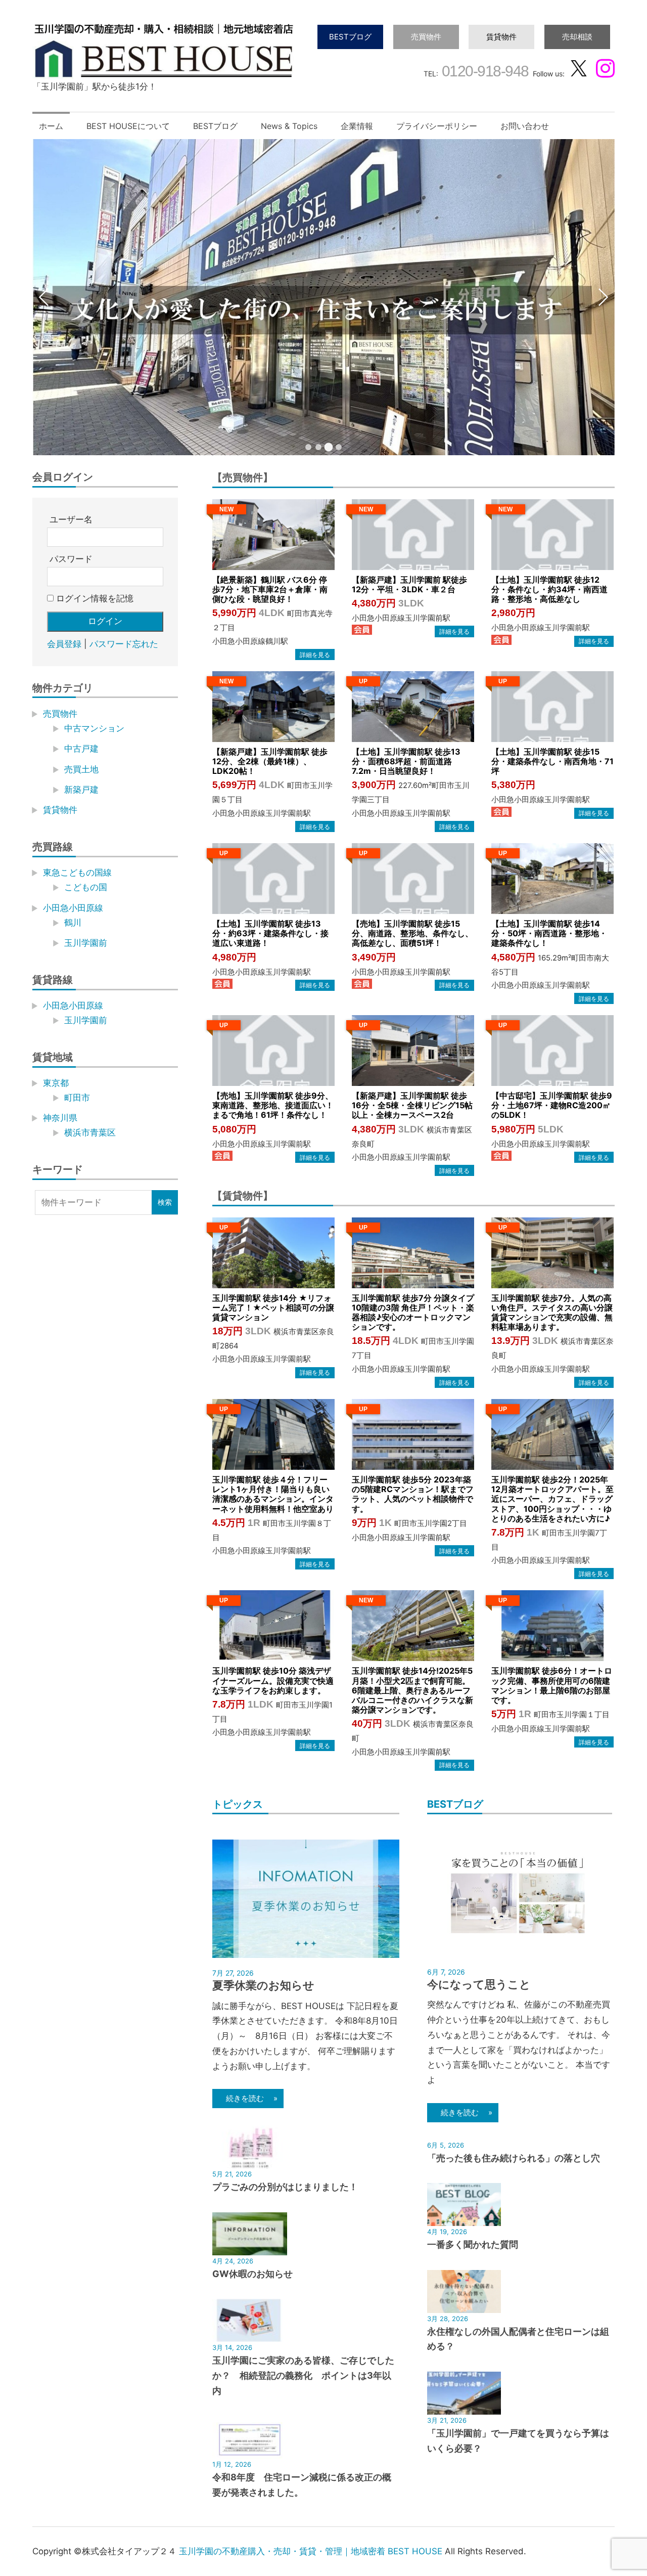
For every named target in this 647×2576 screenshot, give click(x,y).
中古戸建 (81, 749)
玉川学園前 (86, 943)
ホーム (51, 126)
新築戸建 (81, 790)
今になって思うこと (479, 1984)
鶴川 (73, 923)
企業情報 (357, 126)
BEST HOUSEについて (128, 126)
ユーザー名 (71, 519)
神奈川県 (60, 1118)
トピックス (238, 1804)
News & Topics (289, 126)
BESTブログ (350, 37)
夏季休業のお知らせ (263, 1985)
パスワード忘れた (124, 644)
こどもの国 (86, 887)
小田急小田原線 (73, 908)
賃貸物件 (501, 37)
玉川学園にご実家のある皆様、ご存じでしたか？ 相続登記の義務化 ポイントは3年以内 (303, 2375)
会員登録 (64, 644)
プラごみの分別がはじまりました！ (285, 2187)
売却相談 (577, 37)
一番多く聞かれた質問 (473, 2244)
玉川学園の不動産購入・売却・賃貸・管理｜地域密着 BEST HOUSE (311, 2551)
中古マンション (94, 728)
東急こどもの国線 (77, 872)
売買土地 (81, 769)
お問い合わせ (525, 126)
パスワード (71, 559)
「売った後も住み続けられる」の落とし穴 (514, 2158)
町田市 (77, 1098)
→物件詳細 (315, 654)
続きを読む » (248, 2098)
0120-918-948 (483, 71)
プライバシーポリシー (437, 126)
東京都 (56, 1083)
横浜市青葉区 (90, 1132)
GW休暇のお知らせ (252, 2274)
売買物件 (426, 37)
